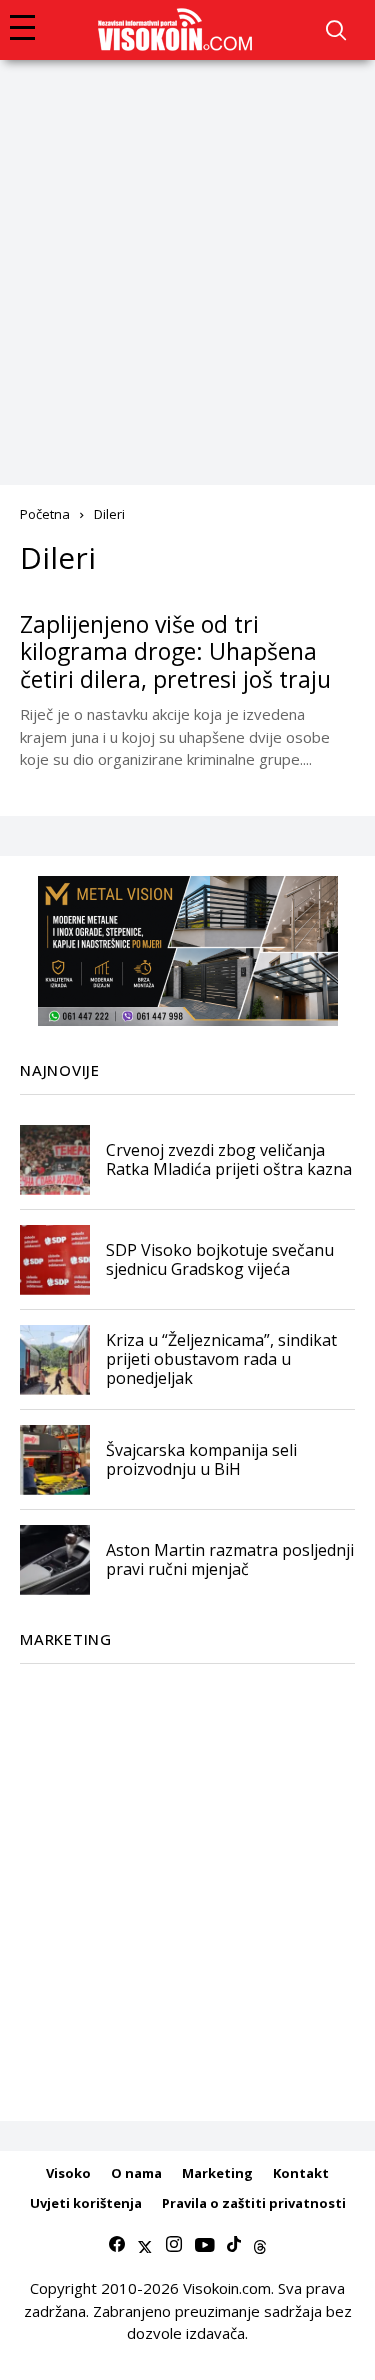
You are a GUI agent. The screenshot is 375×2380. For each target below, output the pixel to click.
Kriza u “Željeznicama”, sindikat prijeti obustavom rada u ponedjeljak (221, 1359)
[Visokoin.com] (178, 30)
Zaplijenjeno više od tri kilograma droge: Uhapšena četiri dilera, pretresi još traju (175, 651)
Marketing (217, 2173)
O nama (136, 2173)
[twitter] (145, 2245)
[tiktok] (234, 2245)
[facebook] (117, 2245)
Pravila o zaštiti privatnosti (254, 2203)
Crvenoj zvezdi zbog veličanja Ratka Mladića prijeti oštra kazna (229, 1159)
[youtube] (204, 2245)
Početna (45, 514)
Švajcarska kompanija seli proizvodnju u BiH (201, 1459)
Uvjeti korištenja (86, 2203)
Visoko (68, 2173)
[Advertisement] (187, 257)
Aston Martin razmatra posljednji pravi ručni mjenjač (230, 1559)
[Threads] (260, 2245)
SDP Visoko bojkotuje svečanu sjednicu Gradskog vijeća (220, 1259)
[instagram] (174, 2245)
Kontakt (301, 2173)
